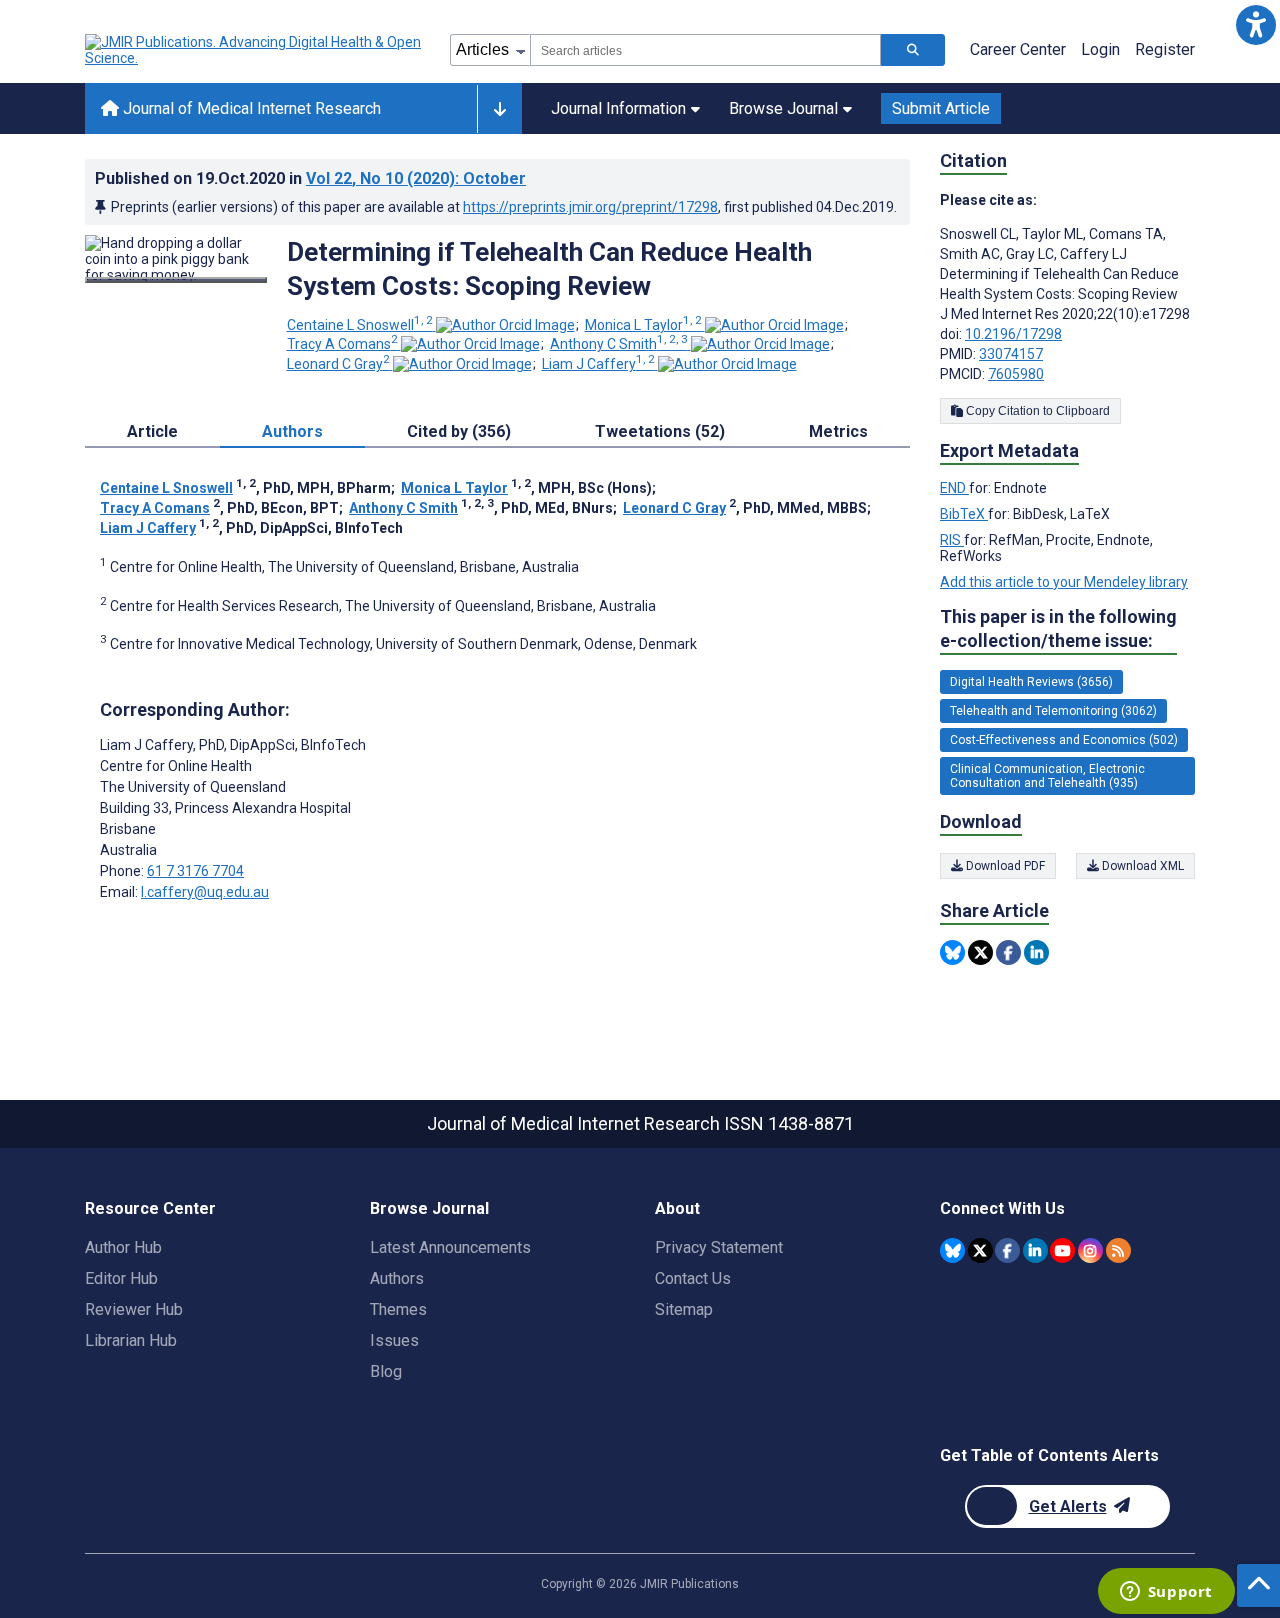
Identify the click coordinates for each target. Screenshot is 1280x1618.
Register (1165, 49)
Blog (386, 1371)
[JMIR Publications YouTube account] (1062, 1250)
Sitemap (684, 1309)
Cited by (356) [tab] (459, 431)
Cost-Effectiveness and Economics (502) (1064, 740)
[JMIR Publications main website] (255, 50)
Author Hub (123, 1247)
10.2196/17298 (1013, 334)
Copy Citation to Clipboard (1036, 411)
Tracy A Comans (342, 344)
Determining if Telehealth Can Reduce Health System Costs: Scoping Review (549, 269)
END (954, 488)
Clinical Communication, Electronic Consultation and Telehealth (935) (1047, 776)
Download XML (1141, 866)
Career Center (1018, 49)
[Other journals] (499, 109)
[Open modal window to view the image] (176, 280)
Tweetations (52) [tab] (660, 431)
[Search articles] (913, 50)
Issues (394, 1340)
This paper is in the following (1058, 628)
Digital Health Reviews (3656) (1031, 682)
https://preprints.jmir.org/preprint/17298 (590, 207)
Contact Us (693, 1278)
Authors (397, 1278)
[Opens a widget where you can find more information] (1166, 1593)
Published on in (310, 178)
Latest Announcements (450, 1247)
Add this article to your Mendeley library (1064, 582)
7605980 (1016, 374)
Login (1100, 49)
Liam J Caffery (598, 364)
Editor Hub (121, 1278)
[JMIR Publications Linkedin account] (1035, 1250)
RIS (952, 540)
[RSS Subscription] (1118, 1250)
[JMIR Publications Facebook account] (1007, 1250)
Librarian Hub (131, 1340)
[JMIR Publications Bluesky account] (952, 1250)
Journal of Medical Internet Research (250, 108)
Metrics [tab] (838, 431)
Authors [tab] (292, 431)
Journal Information (618, 108)
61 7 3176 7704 (195, 871)
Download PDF (1004, 866)
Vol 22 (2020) (416, 178)
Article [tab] (152, 431)
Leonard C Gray (338, 364)
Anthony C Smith (619, 344)
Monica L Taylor (643, 325)
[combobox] (705, 50)
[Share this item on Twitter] (980, 952)
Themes (398, 1309)
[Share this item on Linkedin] (1036, 952)
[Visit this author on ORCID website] (505, 325)
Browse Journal (783, 108)
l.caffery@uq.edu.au (205, 892)
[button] (1255, 24)
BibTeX (964, 514)
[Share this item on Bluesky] (952, 952)
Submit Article (941, 108)
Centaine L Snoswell (360, 325)
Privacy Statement (719, 1247)
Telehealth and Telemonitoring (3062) (1053, 711)
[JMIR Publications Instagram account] (1090, 1250)
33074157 (1011, 354)
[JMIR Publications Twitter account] (980, 1250)
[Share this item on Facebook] (1008, 952)
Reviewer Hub (134, 1309)
